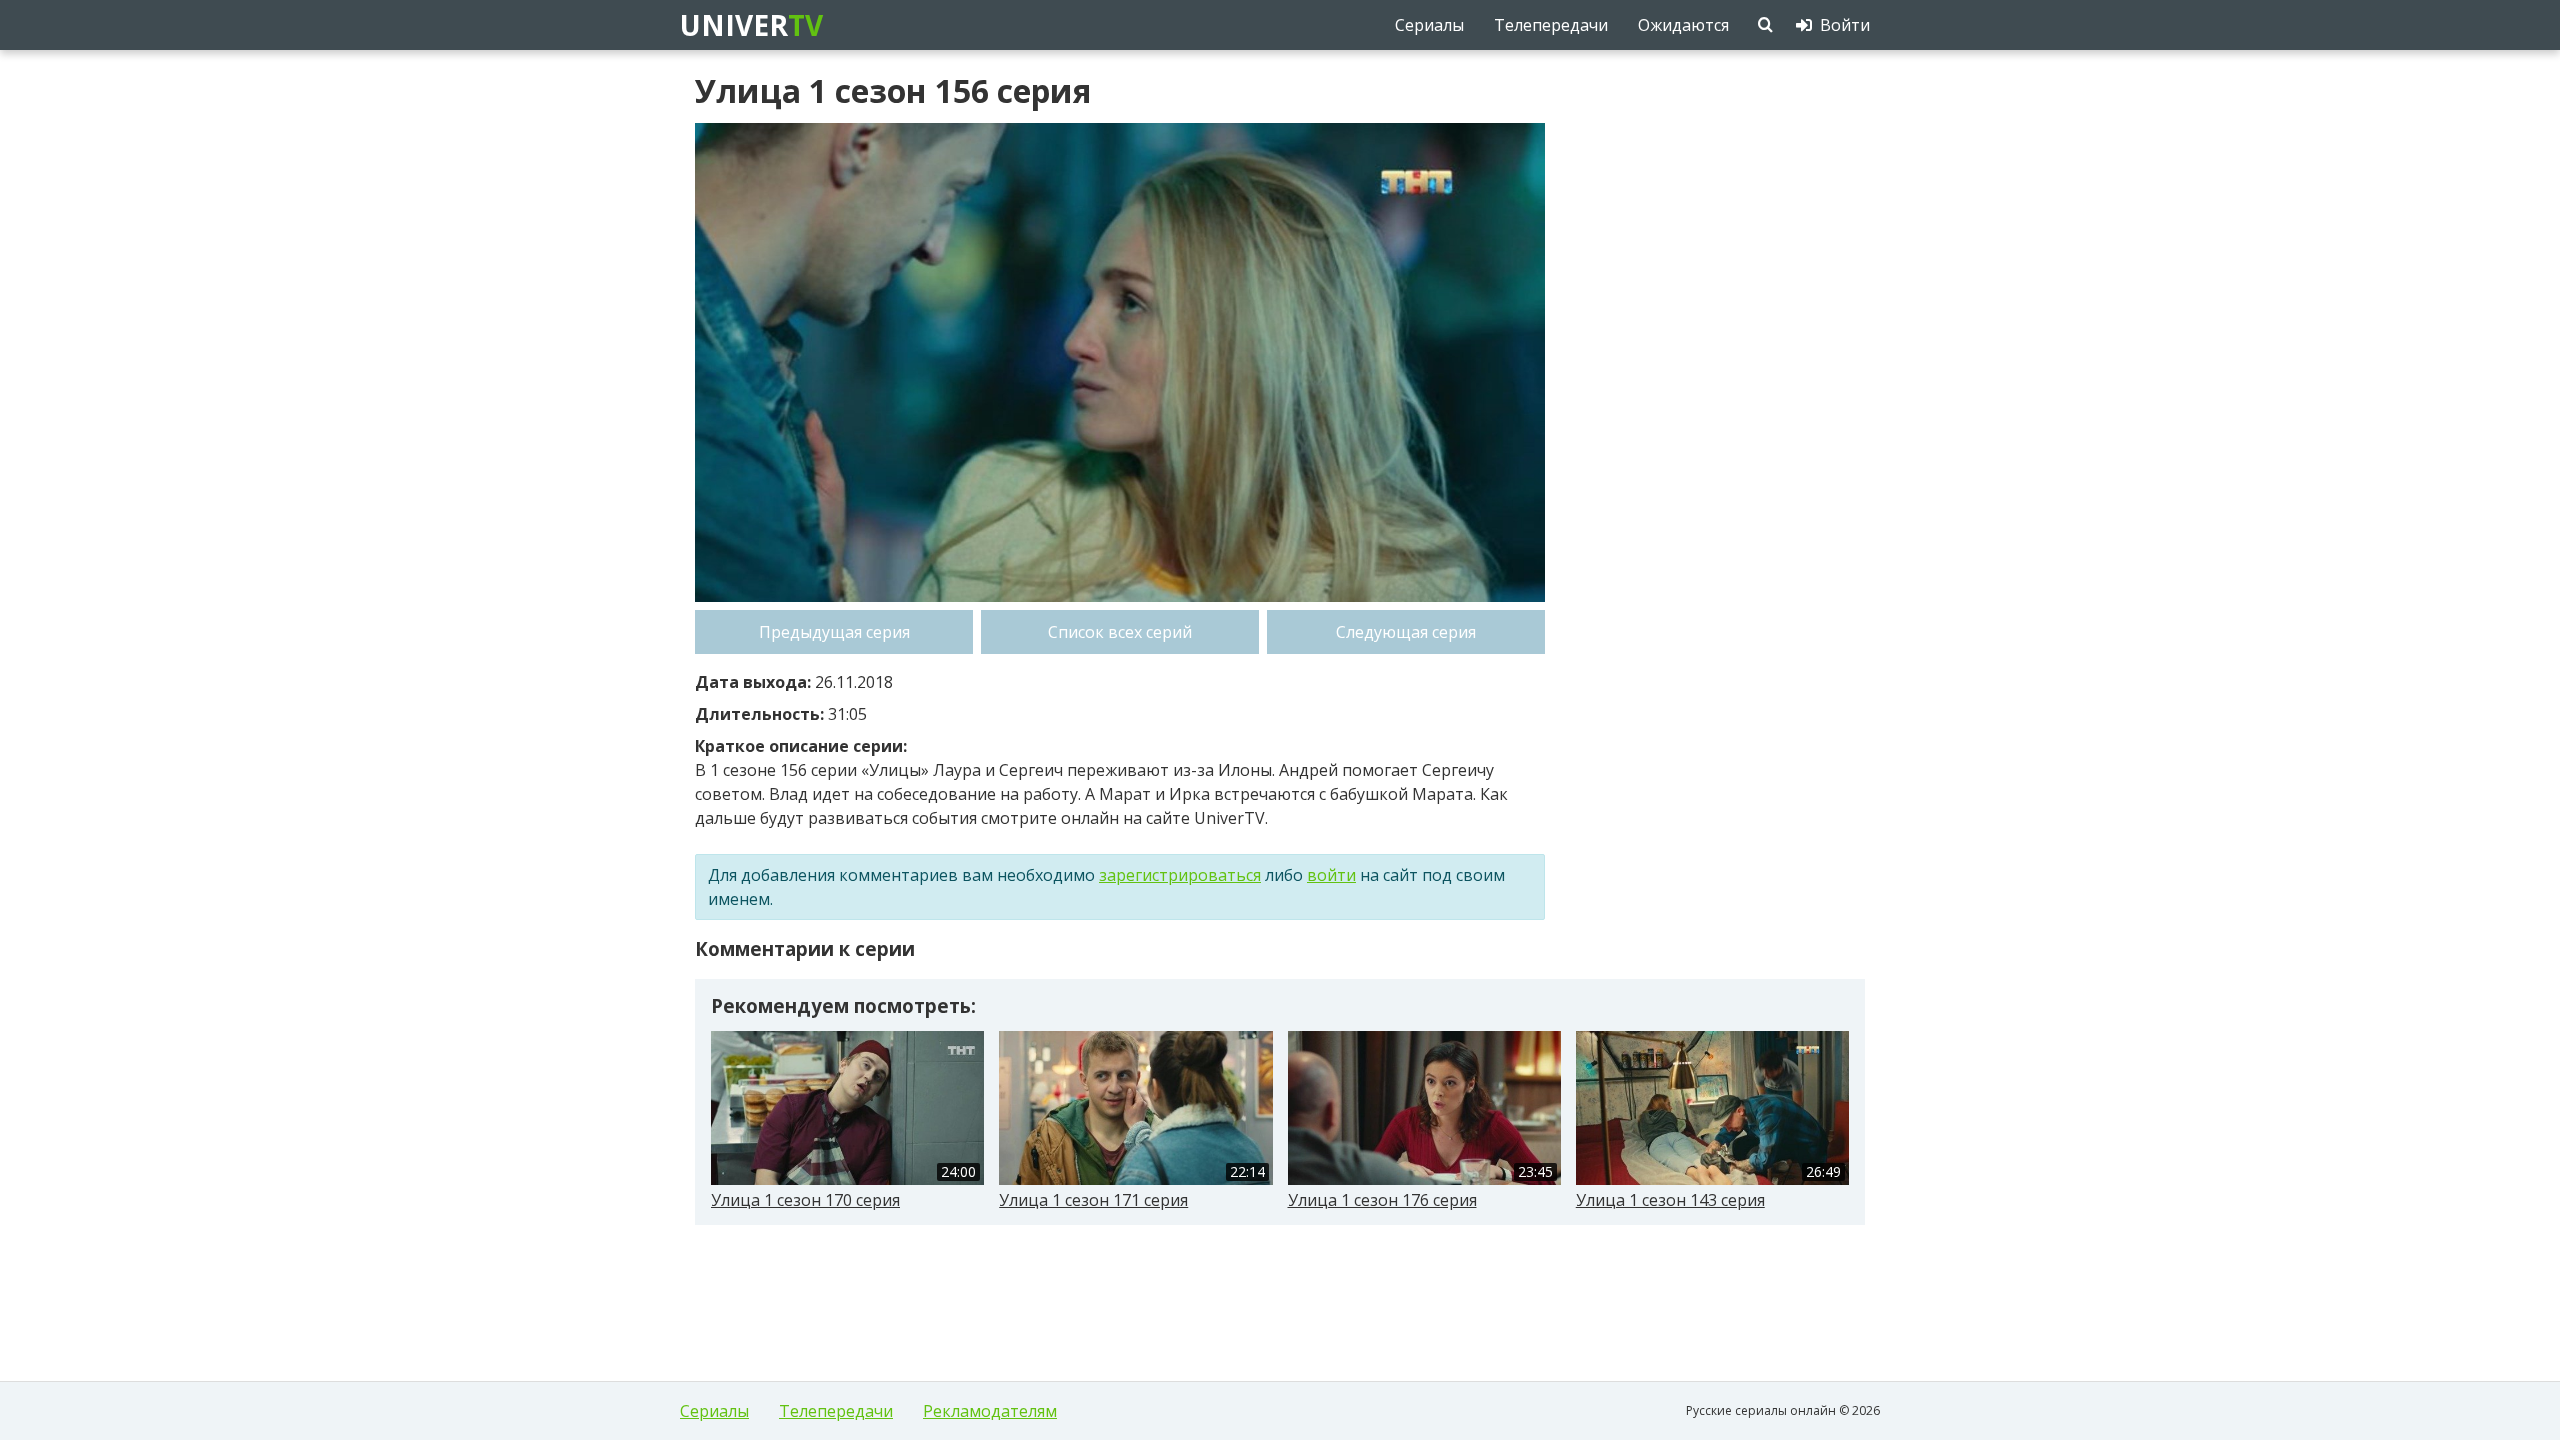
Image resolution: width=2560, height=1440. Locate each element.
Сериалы (714, 1411)
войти (1331, 875)
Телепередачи (836, 1411)
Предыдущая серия (834, 632)
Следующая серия (1406, 632)
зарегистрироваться (1180, 875)
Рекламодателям (990, 1411)
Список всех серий (1120, 632)
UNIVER (750, 25)
